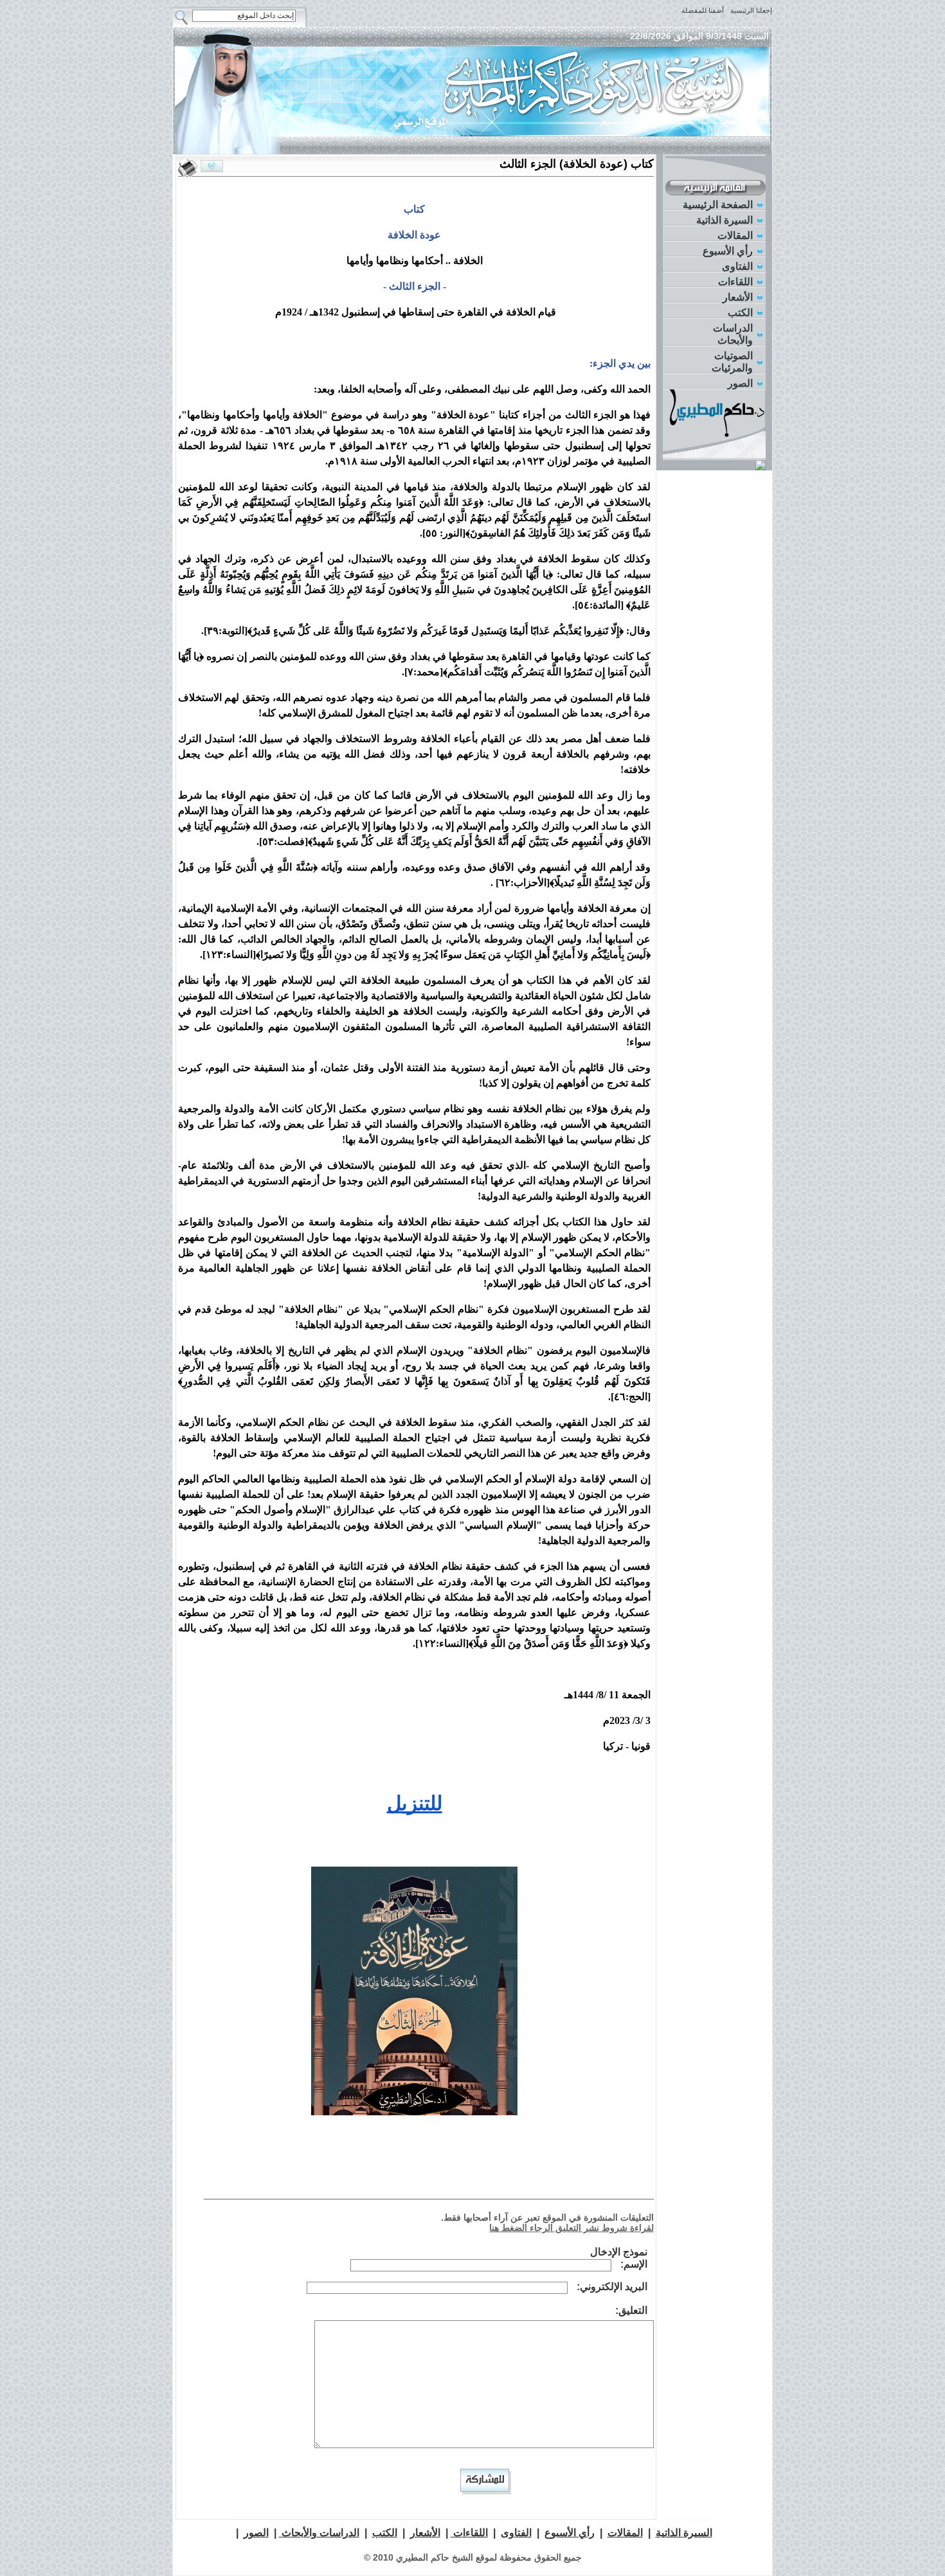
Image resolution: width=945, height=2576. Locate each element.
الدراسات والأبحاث (733, 334)
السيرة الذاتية (724, 220)
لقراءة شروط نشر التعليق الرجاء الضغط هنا (571, 2228)
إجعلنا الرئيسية (751, 10)
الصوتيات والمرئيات (732, 362)
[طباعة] (188, 167)
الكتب (740, 313)
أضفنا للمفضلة (703, 10)
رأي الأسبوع (728, 251)
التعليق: (631, 2310)
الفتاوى (737, 266)
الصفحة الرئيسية (718, 205)
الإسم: (634, 2264)
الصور (740, 383)
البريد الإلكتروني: (612, 2287)
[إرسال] (212, 166)
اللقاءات (735, 282)
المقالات (735, 235)
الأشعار (738, 297)
